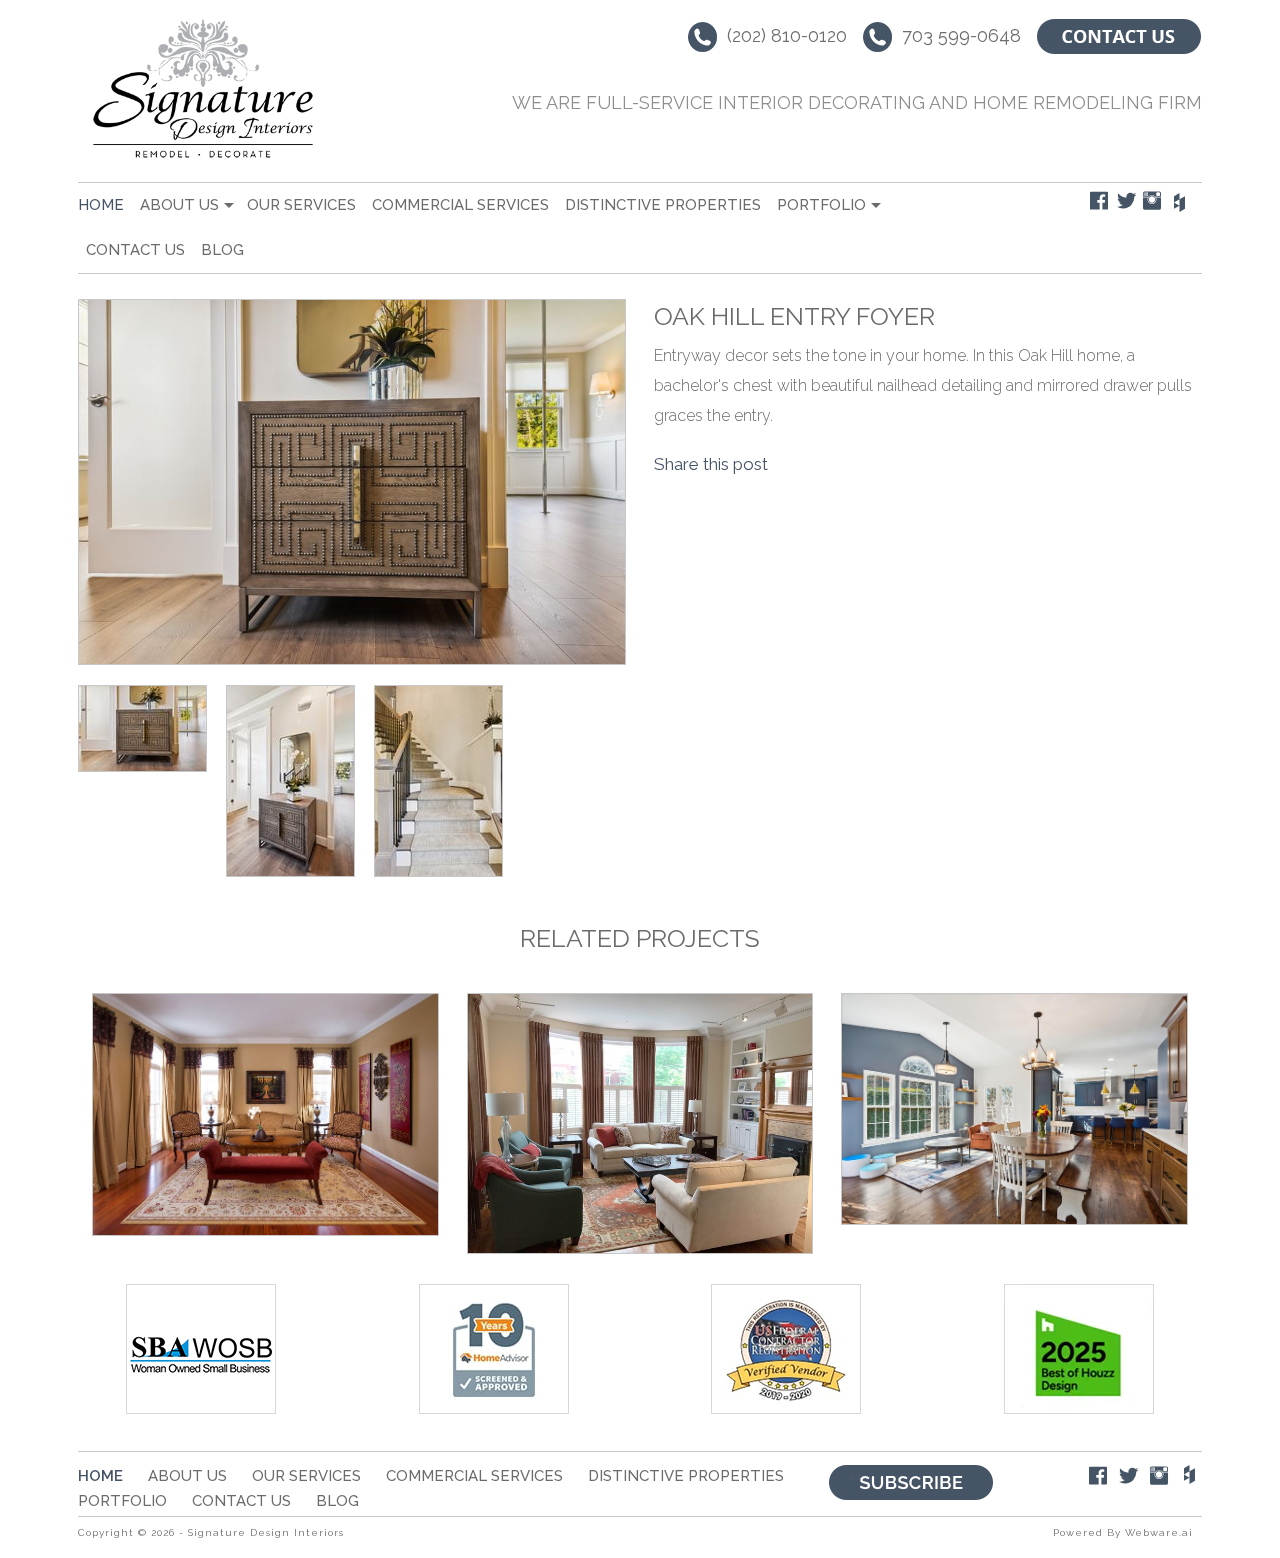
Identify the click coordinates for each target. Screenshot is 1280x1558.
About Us (179, 205)
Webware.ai (1159, 1532)
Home (101, 205)
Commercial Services (460, 205)
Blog (222, 250)
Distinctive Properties (663, 205)
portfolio (821, 205)
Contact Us (135, 250)
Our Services (301, 205)
